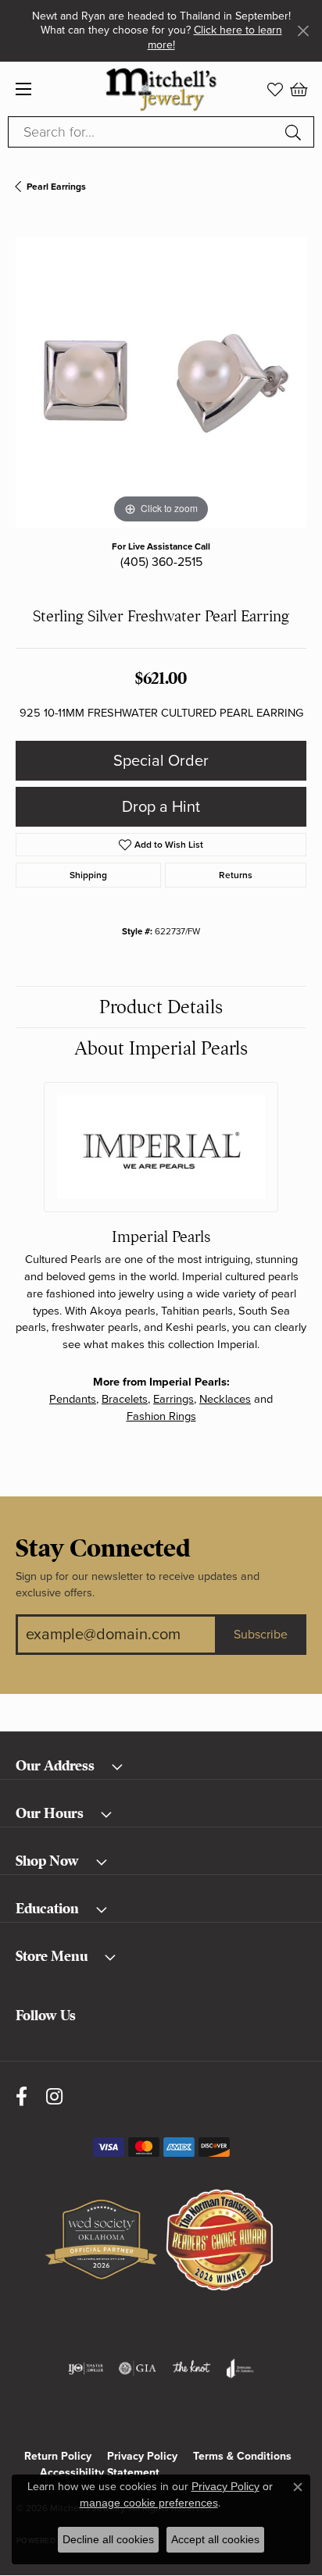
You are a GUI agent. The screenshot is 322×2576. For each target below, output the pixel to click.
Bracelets (125, 1399)
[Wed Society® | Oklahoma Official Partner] (101, 2240)
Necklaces (225, 1399)
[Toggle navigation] (23, 89)
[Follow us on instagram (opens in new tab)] (54, 2096)
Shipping (88, 875)
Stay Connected (103, 1549)
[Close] (303, 31)
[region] (161, 382)
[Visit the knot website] (191, 2368)
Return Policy (58, 2456)
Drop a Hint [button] (161, 807)
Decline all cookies (108, 2539)
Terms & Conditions (242, 2456)
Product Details (161, 1007)
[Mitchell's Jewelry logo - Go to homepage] (161, 89)
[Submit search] (295, 132)
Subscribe (261, 1635)
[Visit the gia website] (138, 2368)
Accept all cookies (215, 2539)
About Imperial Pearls (161, 1048)
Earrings (174, 1399)
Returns (236, 875)
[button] (275, 89)
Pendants (73, 1399)
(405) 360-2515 (161, 562)
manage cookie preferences (149, 2503)
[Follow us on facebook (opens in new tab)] (21, 2096)
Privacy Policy (142, 2456)
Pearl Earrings (56, 187)
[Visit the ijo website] (86, 2368)
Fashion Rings (161, 1416)
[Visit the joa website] (240, 2368)
